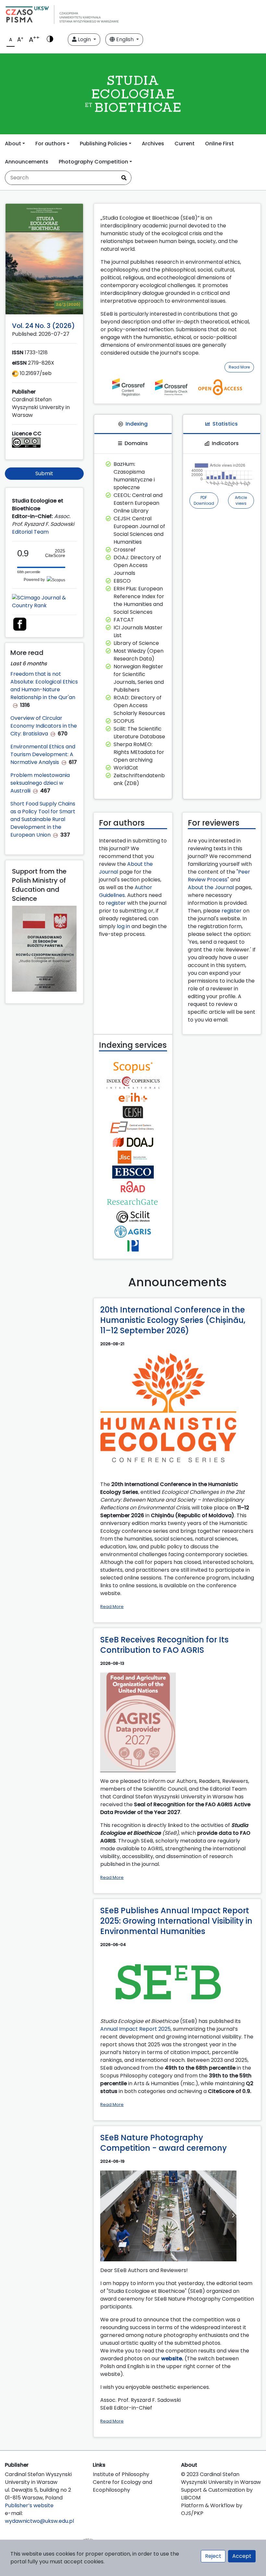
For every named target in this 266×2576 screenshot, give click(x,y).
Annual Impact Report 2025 (135, 2029)
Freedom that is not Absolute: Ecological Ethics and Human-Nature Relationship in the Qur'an (44, 686)
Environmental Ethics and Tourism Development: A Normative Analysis (43, 754)
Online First (219, 144)
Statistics (225, 424)
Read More (239, 367)
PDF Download (204, 500)
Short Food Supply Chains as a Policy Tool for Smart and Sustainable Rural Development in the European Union (43, 819)
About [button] (13, 144)
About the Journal (211, 887)
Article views (241, 500)
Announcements (27, 162)
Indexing (137, 424)
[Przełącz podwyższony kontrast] (50, 40)
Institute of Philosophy (121, 2474)
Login (84, 39)
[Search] (124, 178)
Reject (213, 2556)
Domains (136, 443)
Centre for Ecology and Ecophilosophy (122, 2486)
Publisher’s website (29, 2505)
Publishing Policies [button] (104, 144)
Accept (242, 2556)
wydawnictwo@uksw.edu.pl (39, 2521)
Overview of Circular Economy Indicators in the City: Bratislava (44, 726)
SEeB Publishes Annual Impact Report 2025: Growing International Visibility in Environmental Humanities (176, 1921)
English (125, 39)
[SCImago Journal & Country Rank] (44, 602)
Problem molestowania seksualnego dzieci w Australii (40, 783)
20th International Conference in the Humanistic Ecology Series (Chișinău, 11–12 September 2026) (173, 1320)
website (172, 2358)
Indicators (225, 443)
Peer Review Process (219, 876)
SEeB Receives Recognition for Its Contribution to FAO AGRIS (164, 1645)
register (116, 903)
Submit (44, 473)
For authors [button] (50, 144)
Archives (153, 144)
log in (123, 926)
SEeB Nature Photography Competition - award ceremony (163, 2143)
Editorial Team (30, 532)
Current (185, 144)
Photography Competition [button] (93, 162)
